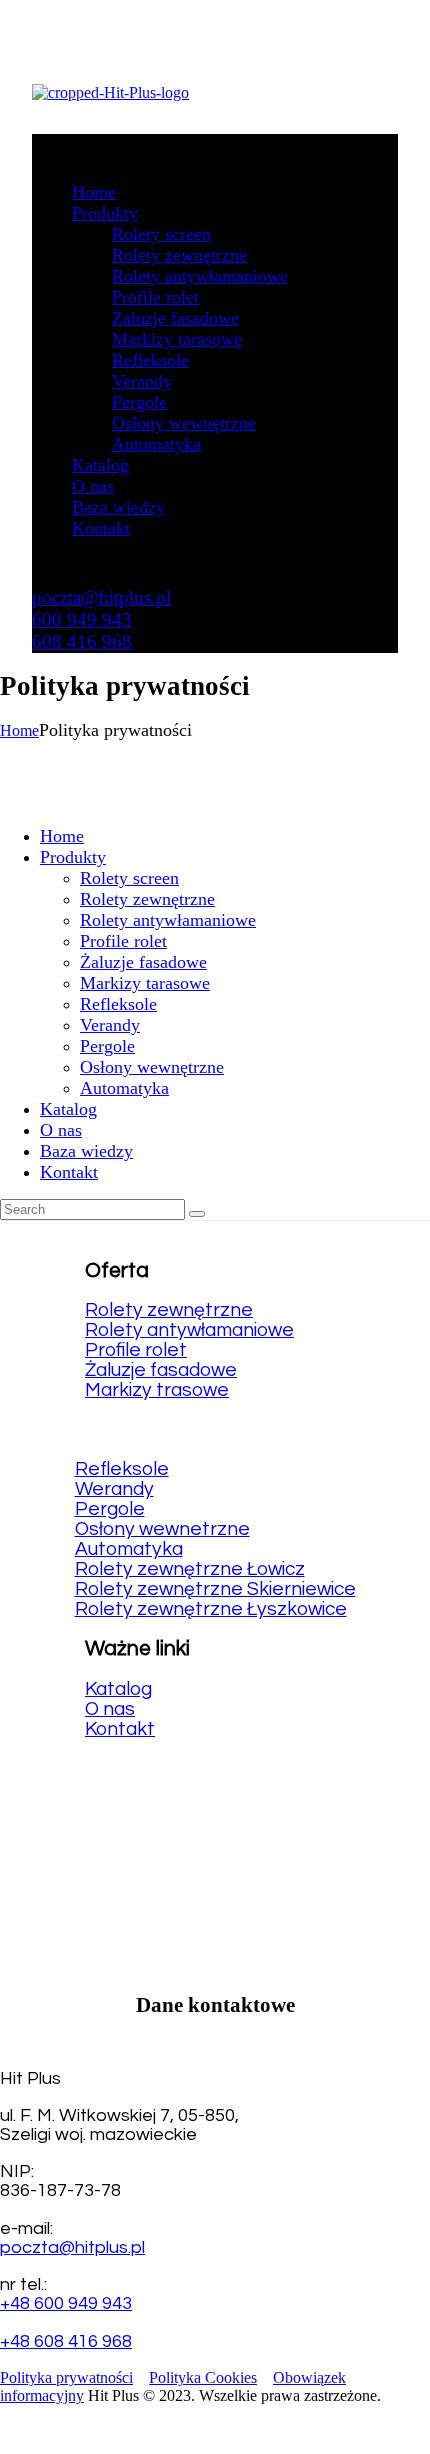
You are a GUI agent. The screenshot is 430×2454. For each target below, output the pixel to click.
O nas (110, 1709)
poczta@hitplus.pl (72, 2247)
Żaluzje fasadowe (161, 1370)
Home (19, 730)
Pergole (110, 1509)
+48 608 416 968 (66, 2341)
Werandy (114, 1489)
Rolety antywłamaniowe (189, 1330)
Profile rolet (136, 1350)
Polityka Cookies (203, 2377)
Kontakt (120, 1729)
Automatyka (129, 1549)
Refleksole (122, 1469)
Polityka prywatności (66, 2377)
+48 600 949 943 (66, 2303)
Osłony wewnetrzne (162, 1529)
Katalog (118, 1689)
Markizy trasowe (157, 1390)
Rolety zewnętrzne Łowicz (190, 1569)
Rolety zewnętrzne (169, 1310)
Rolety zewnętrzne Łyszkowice (211, 1609)
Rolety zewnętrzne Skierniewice (215, 1589)
